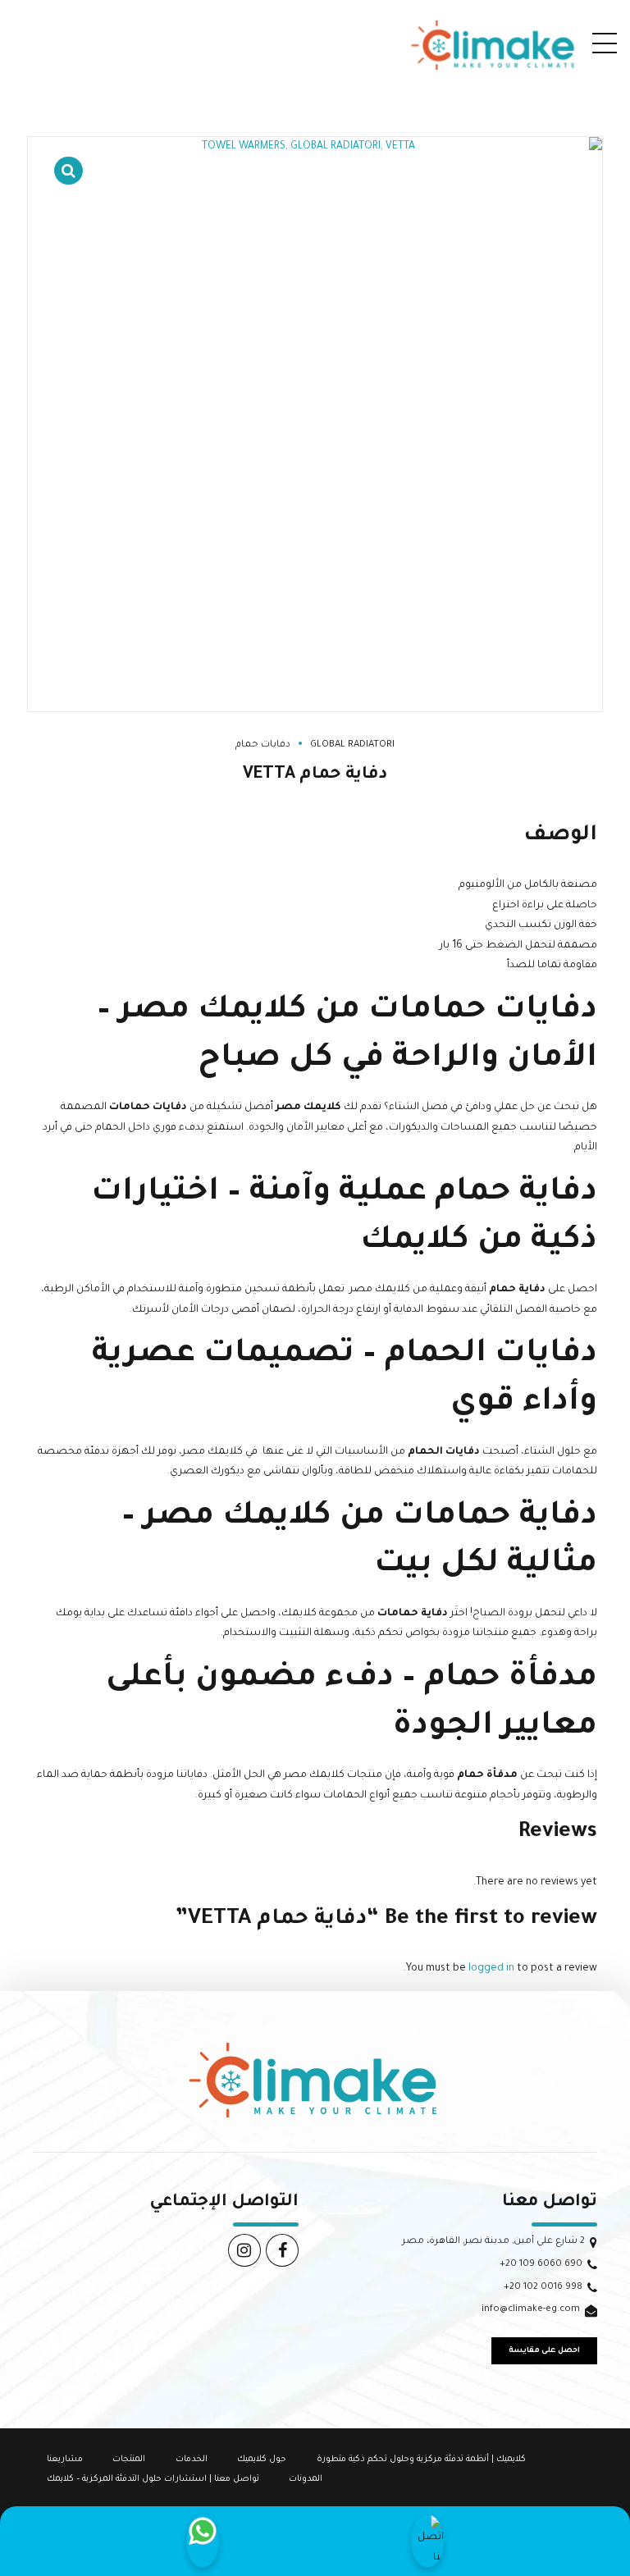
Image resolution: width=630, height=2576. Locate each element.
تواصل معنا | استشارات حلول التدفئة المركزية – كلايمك (153, 2479)
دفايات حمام (263, 745)
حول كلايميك (262, 2460)
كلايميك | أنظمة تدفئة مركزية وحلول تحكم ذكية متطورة (421, 2460)
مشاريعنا (65, 2460)
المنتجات (129, 2460)
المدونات (306, 2479)
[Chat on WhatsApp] (203, 2541)
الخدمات (192, 2460)
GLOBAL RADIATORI (352, 745)
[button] (68, 160)
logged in (491, 1969)
